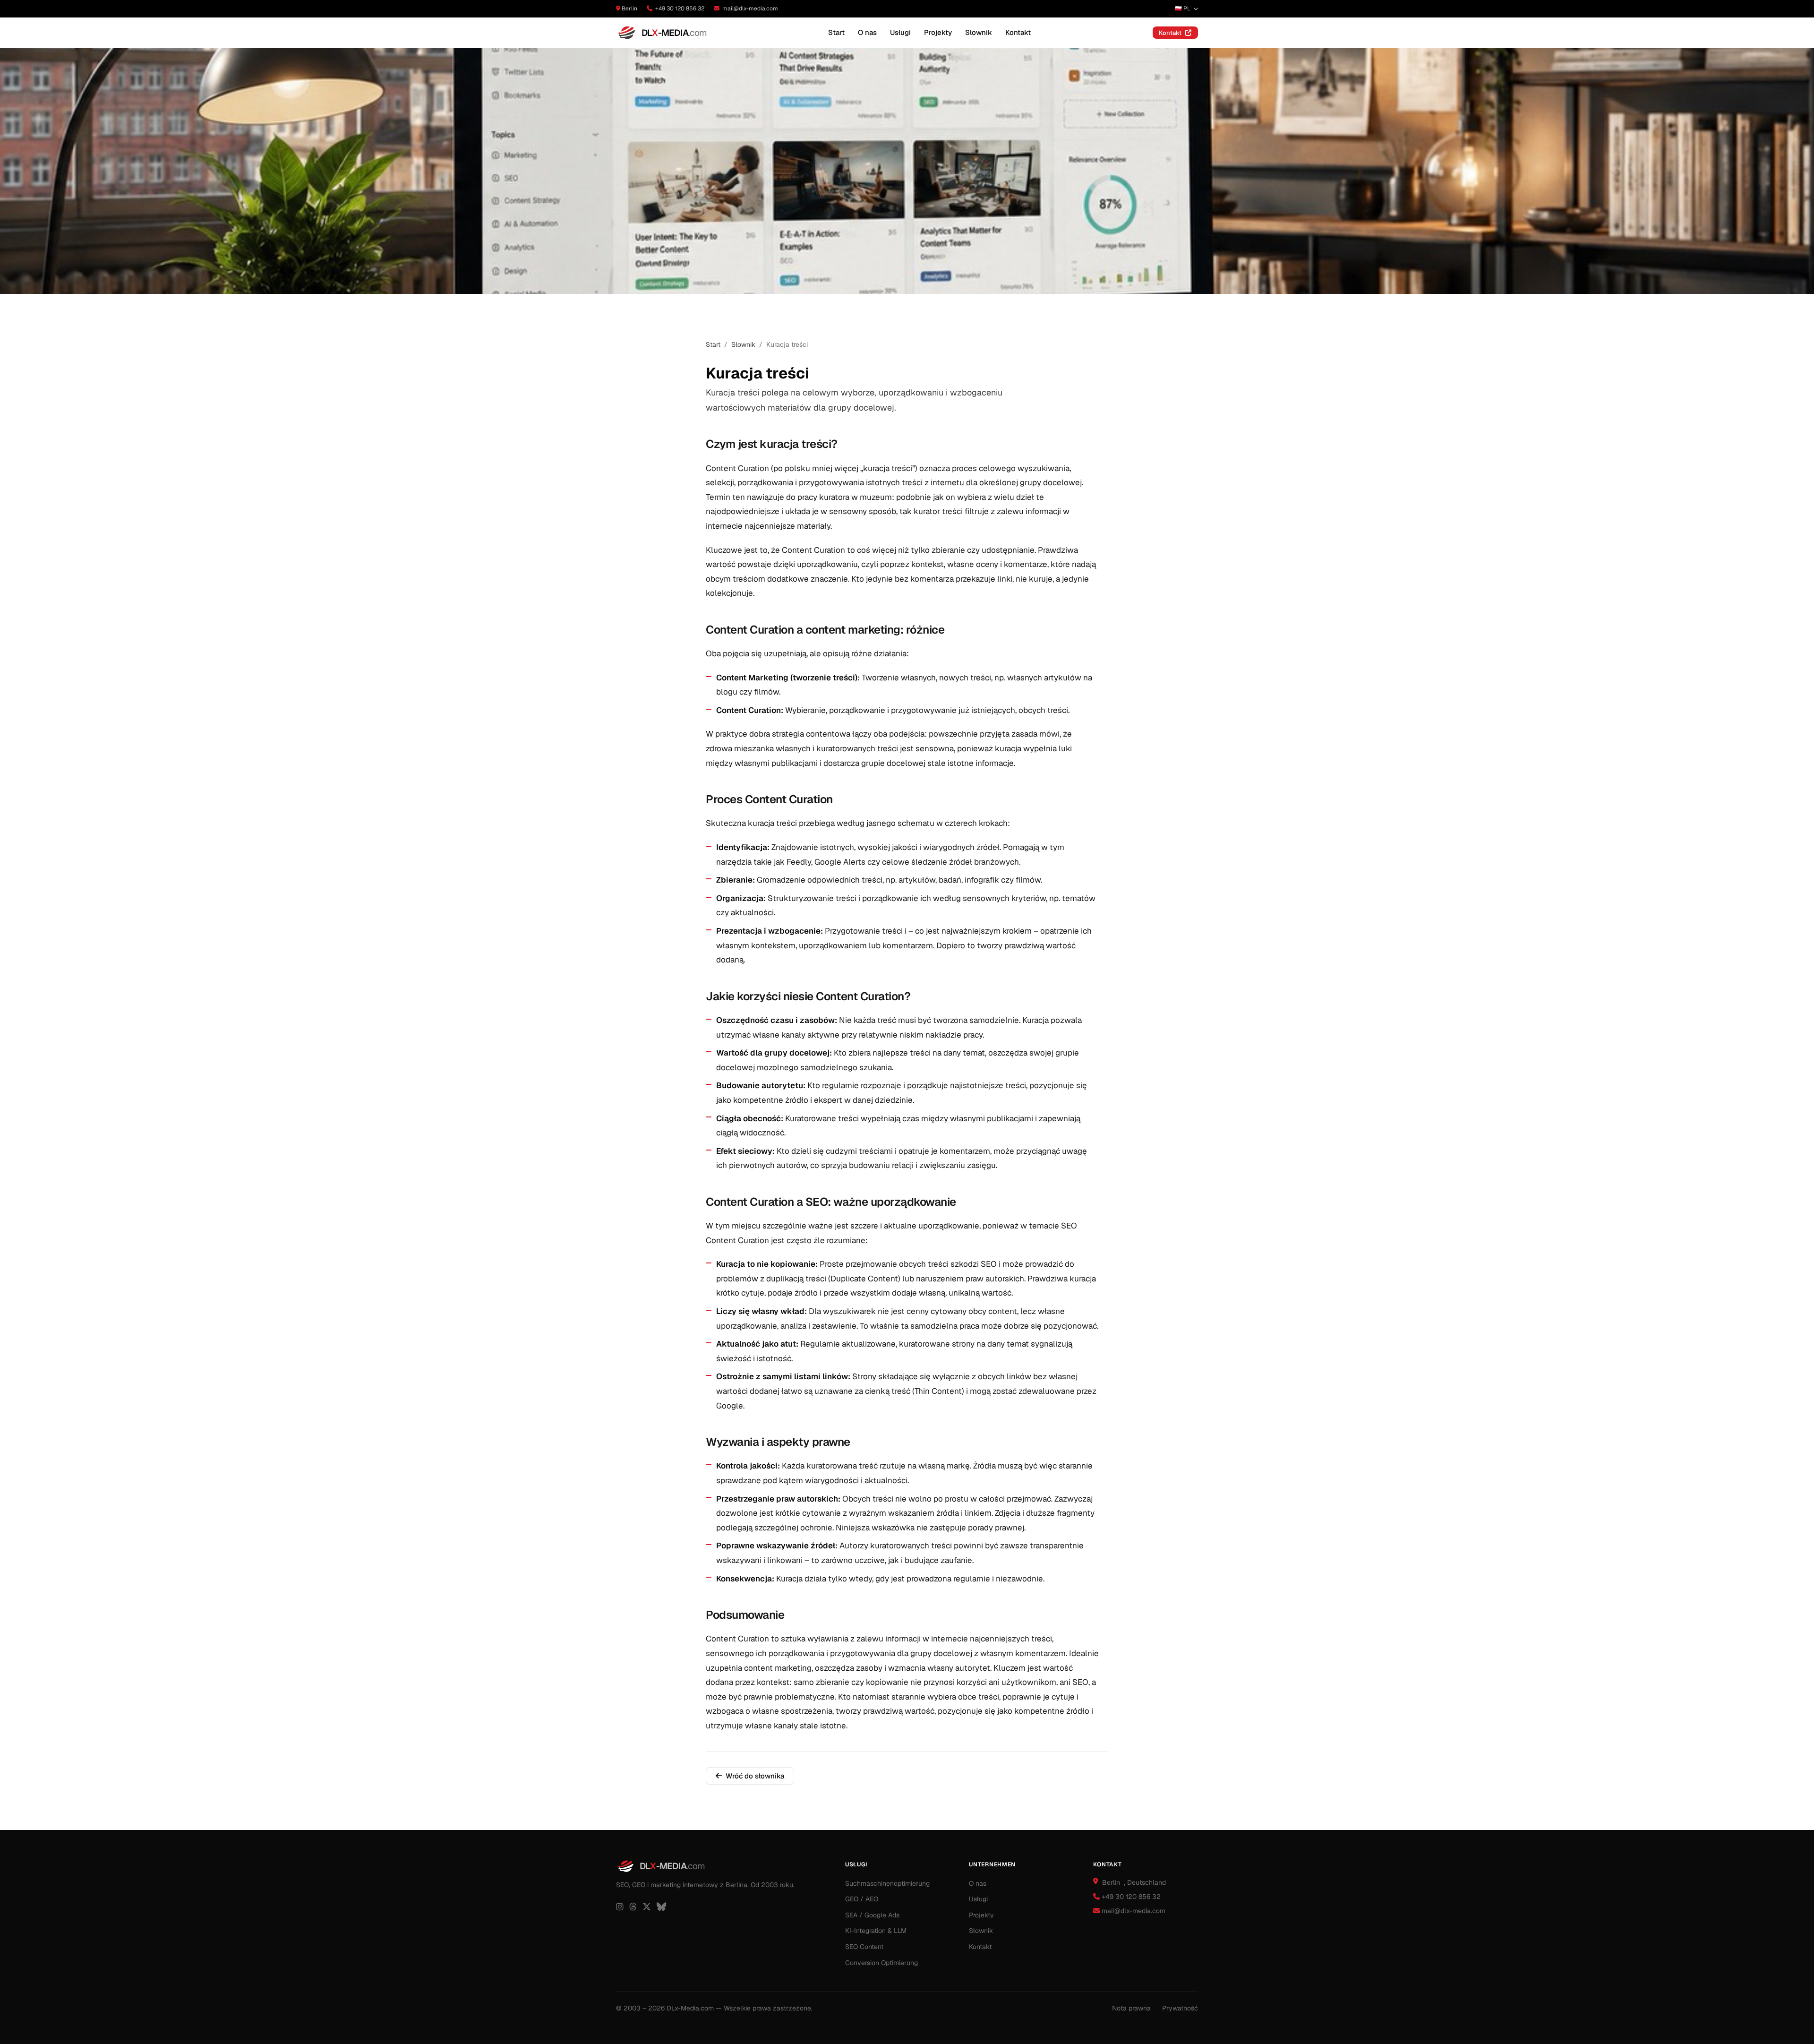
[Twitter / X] (647, 1907)
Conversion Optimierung (881, 1963)
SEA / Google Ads (872, 1915)
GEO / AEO (862, 1899)
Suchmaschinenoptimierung (887, 1883)
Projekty (938, 32)
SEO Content (864, 1947)
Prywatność (1180, 2008)
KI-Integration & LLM (876, 1931)
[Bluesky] (661, 1907)
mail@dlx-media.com (750, 9)
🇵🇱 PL (1183, 9)
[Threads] (633, 1907)
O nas (867, 32)
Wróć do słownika (755, 1776)
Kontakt (1018, 32)
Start (836, 32)
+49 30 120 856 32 (680, 9)
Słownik (979, 32)
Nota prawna (1131, 2008)
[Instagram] (620, 1907)
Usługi (900, 32)
